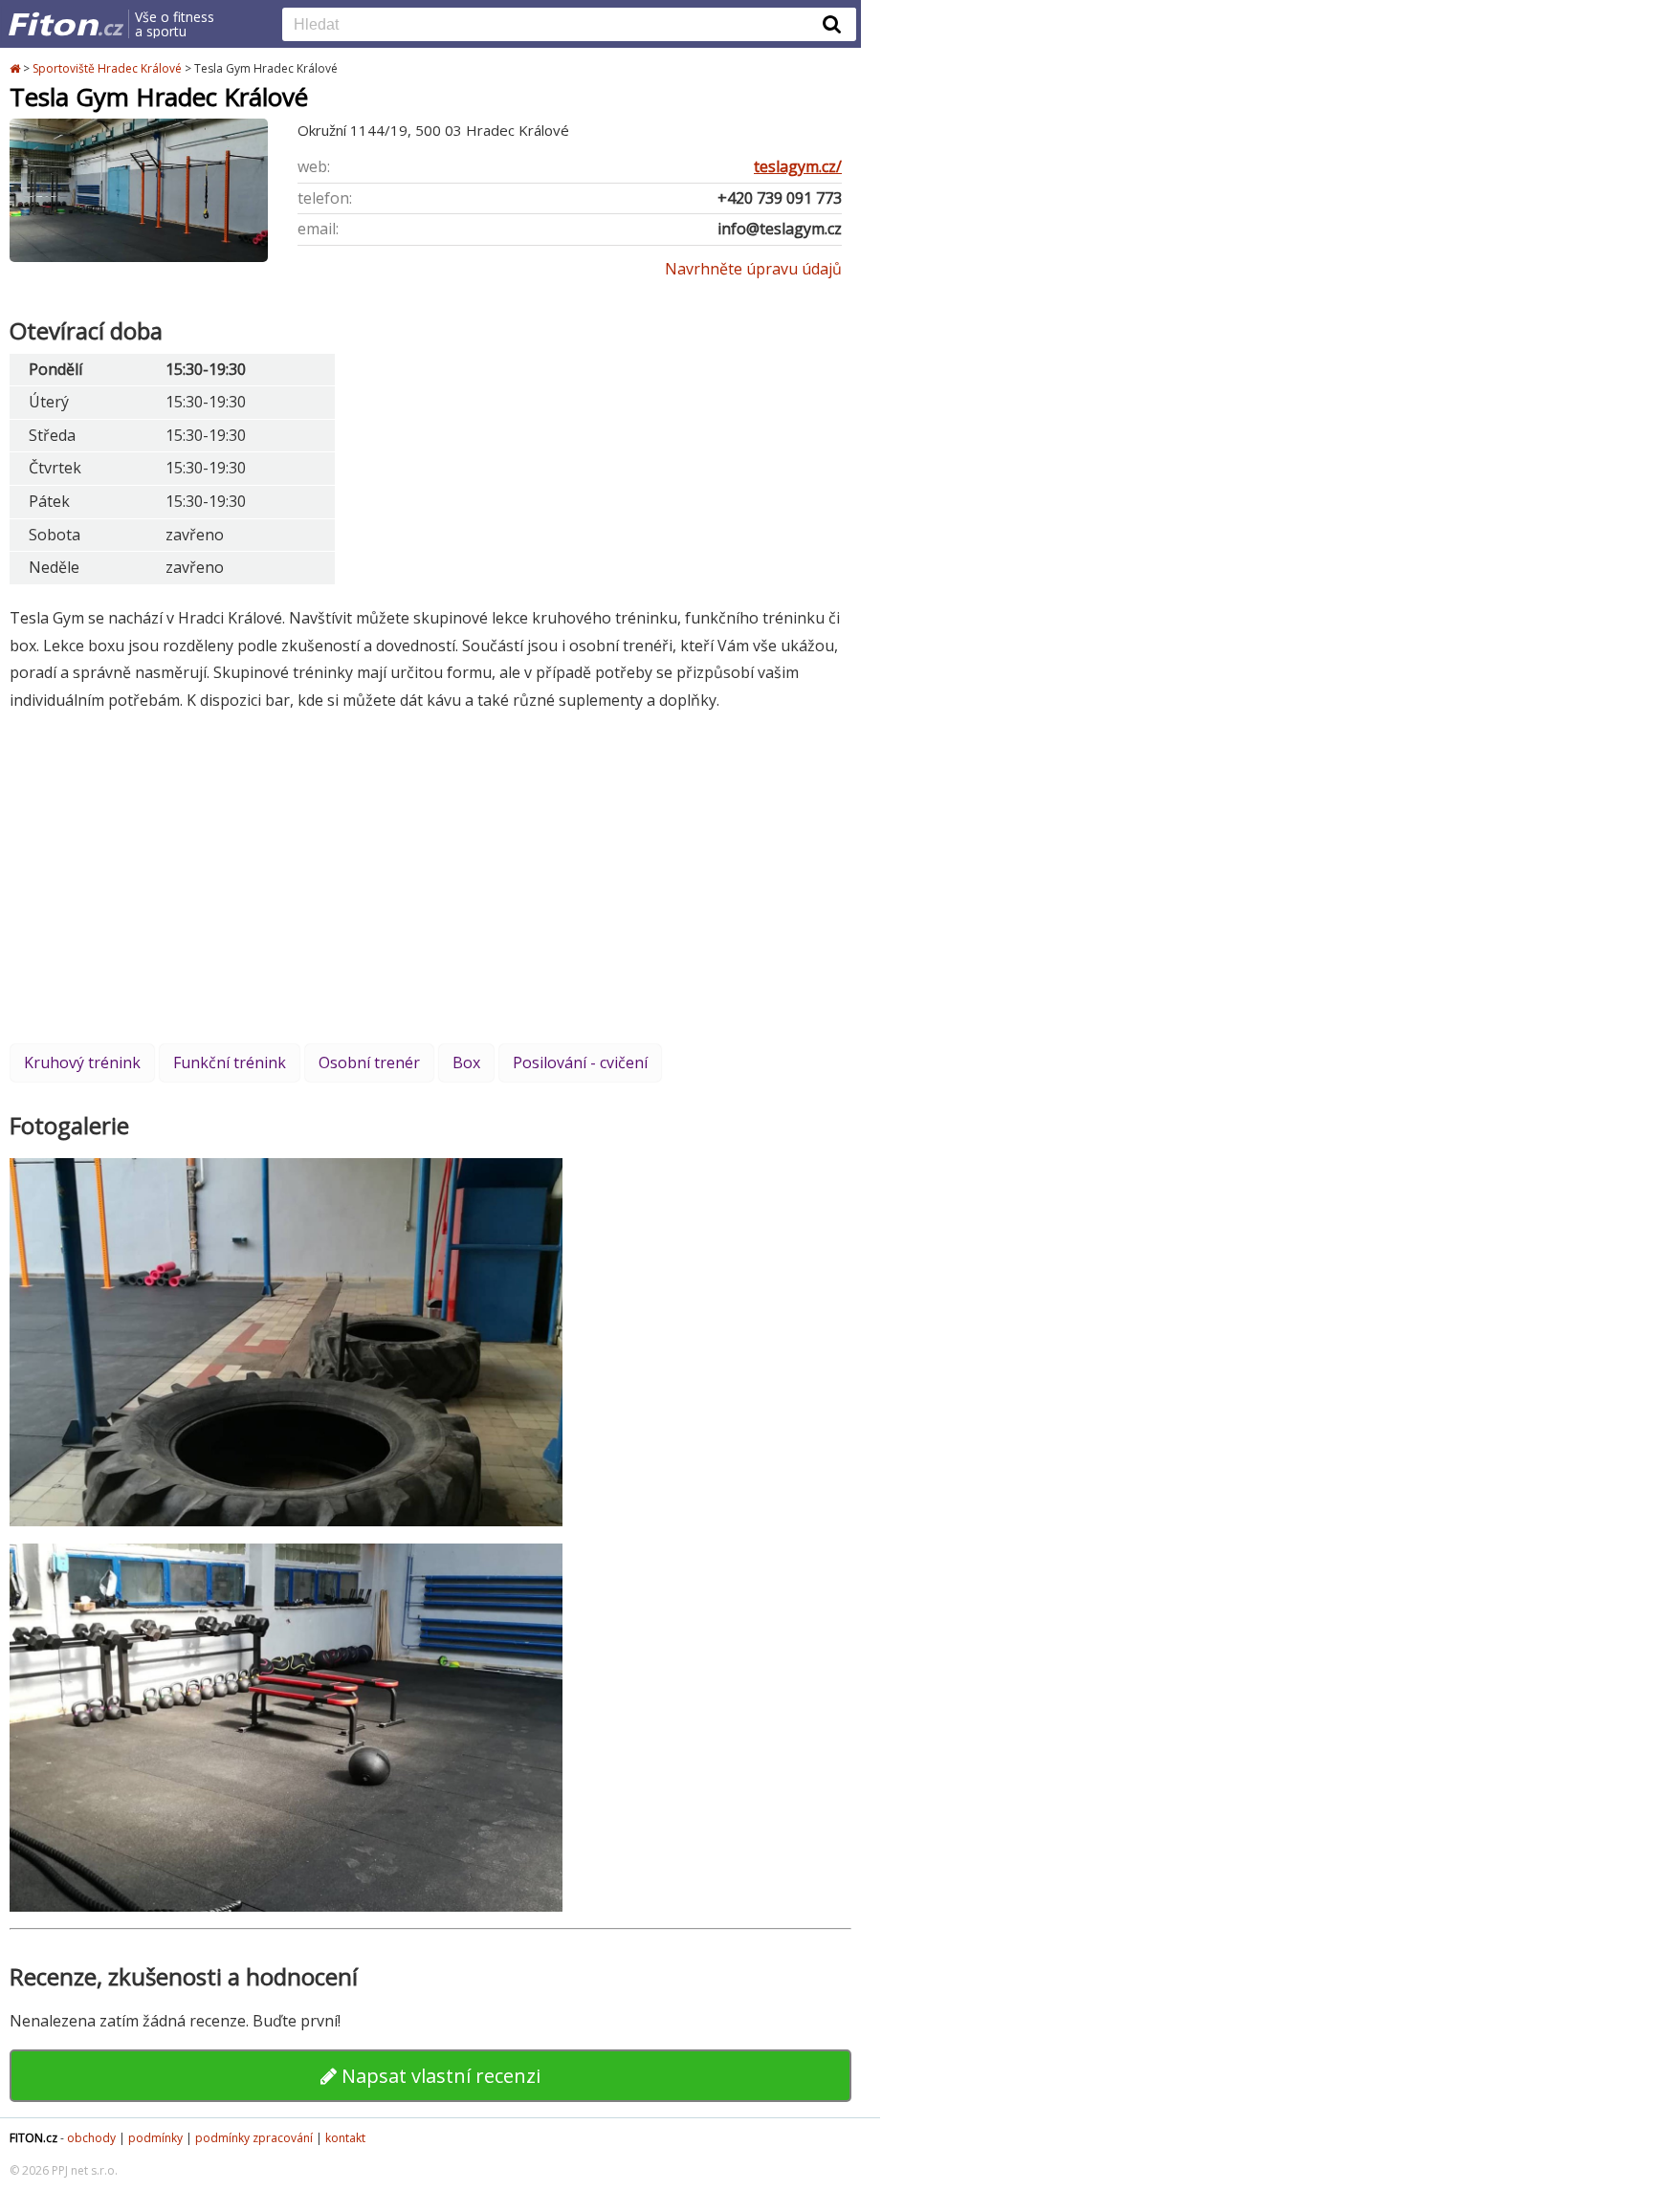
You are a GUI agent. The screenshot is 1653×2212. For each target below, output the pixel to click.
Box (466, 1062)
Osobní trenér (369, 1062)
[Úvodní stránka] (16, 68)
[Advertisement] (430, 877)
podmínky (155, 2138)
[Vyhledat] (832, 24)
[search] (555, 26)
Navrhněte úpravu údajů (753, 269)
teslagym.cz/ (798, 166)
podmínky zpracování (254, 2138)
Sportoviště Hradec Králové (107, 68)
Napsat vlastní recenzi (439, 2076)
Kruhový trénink (82, 1062)
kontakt (345, 2138)
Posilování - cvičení (580, 1062)
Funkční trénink (230, 1062)
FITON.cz (33, 2138)
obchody (91, 2138)
